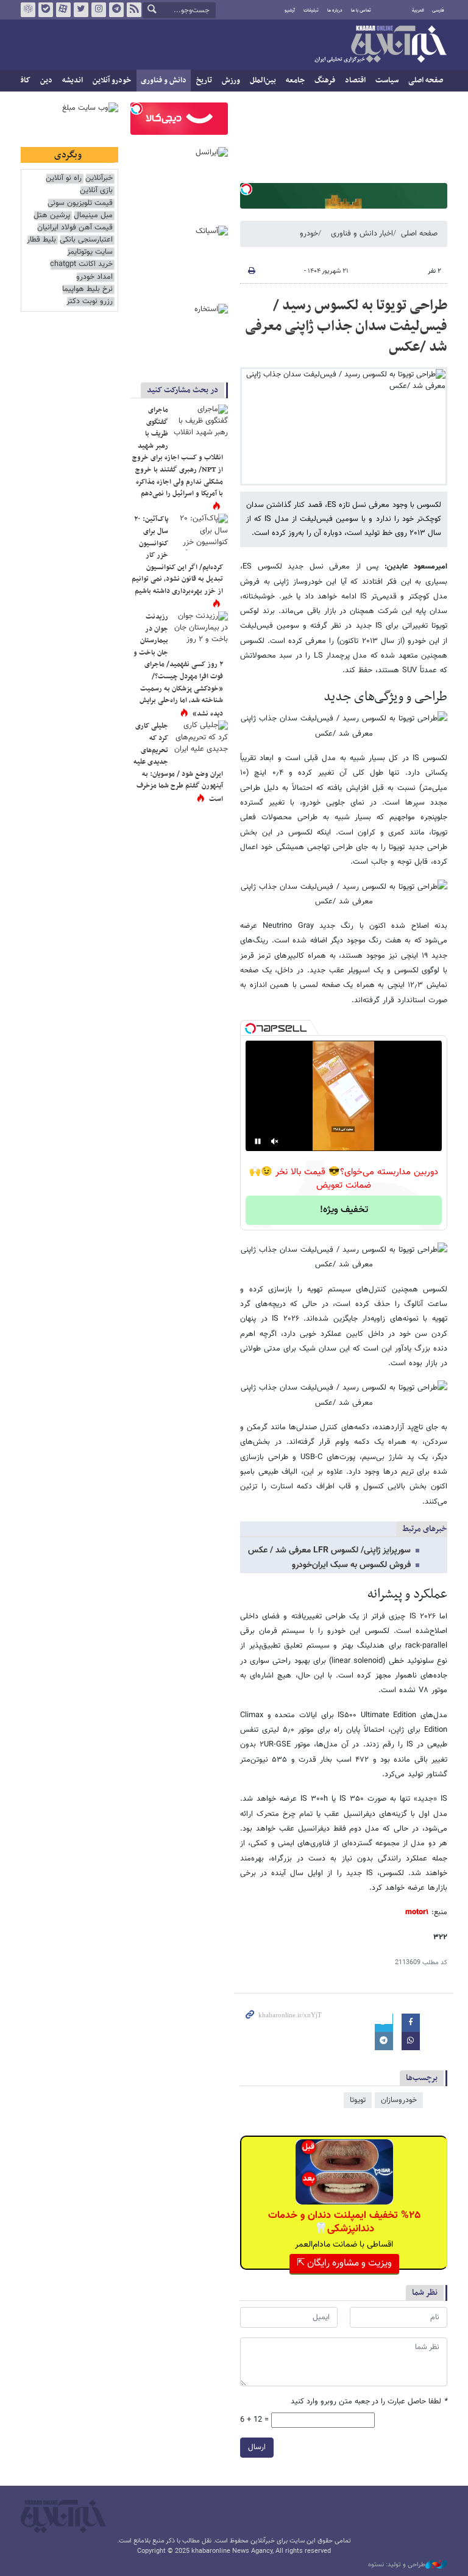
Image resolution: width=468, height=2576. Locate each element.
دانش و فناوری (164, 81)
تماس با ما (361, 10)
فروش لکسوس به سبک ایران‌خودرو (351, 1565)
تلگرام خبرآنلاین (116, 10)
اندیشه (73, 81)
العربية (418, 10)
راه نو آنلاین (64, 178)
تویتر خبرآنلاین (81, 10)
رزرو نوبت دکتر (90, 302)
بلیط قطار (41, 240)
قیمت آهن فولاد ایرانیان (75, 228)
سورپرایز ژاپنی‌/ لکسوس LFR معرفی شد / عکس (329, 1551)
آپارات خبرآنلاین (63, 10)
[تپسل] (246, 189)
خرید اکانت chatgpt (81, 264)
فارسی (438, 10)
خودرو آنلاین (112, 81)
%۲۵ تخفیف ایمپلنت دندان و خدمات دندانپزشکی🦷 (344, 2222)
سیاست (387, 81)
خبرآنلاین (380, 45)
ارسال (257, 2447)
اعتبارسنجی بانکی (86, 240)
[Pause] (258, 1141)
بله (46, 10)
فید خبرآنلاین (134, 10)
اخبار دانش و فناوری (362, 234)
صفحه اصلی (426, 81)
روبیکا (28, 10)
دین (46, 81)
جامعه (295, 81)
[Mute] (275, 1141)
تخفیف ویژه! (344, 1210)
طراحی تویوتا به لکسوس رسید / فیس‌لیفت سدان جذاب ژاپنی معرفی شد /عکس (346, 326)
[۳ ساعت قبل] (200, 739)
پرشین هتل (52, 216)
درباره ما (335, 10)
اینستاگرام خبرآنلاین (99, 10)
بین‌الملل (263, 81)
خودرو (309, 234)
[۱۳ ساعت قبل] (200, 532)
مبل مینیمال (93, 216)
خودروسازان (399, 2100)
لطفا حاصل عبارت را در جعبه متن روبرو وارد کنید (369, 2402)
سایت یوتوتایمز (90, 252)
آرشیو (290, 10)
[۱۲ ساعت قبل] (200, 630)
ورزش (231, 81)
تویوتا (358, 2100)
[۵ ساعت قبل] (200, 423)
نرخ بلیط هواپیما (87, 289)
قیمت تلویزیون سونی (80, 203)
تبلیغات (311, 10)
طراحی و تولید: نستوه (397, 2565)
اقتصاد (355, 81)
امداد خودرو (94, 277)
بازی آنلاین (96, 191)
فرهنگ (325, 81)
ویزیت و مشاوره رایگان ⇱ (344, 2263)
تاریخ (204, 81)
